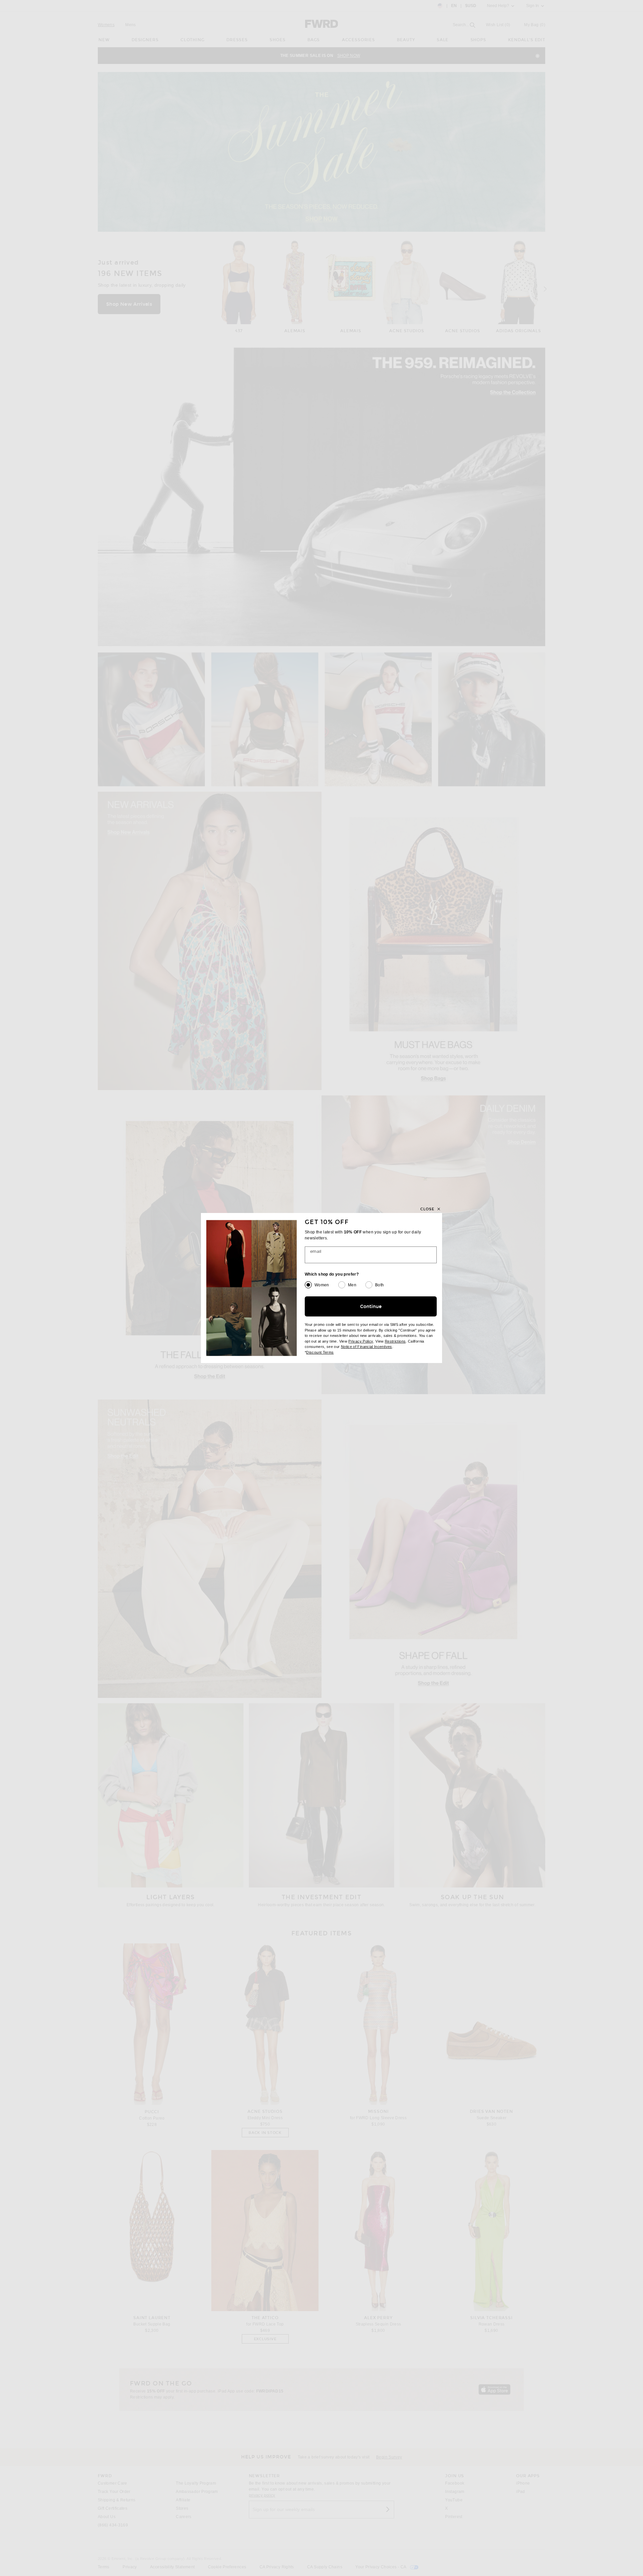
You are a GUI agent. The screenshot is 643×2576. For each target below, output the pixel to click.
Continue (371, 1307)
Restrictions (395, 1341)
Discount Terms (320, 1352)
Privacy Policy (361, 1341)
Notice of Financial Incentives (367, 1347)
